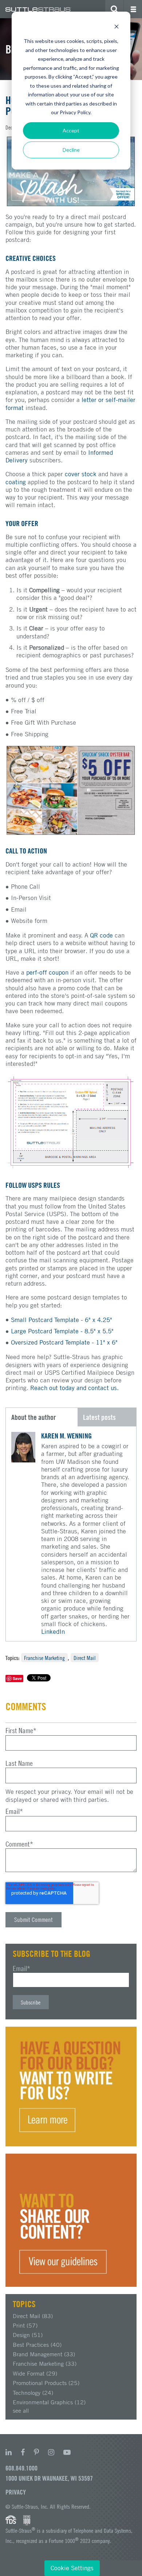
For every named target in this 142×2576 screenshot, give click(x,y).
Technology (33, 2393)
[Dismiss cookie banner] (117, 27)
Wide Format (35, 2373)
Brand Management (44, 2354)
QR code (101, 935)
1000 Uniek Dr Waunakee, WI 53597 (49, 2478)
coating (16, 482)
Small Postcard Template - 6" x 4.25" (62, 1320)
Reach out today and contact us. (74, 1388)
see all (21, 2410)
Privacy (16, 2492)
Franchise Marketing (44, 1658)
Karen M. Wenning (66, 1436)
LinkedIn (53, 1632)
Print (25, 2325)
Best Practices (37, 2345)
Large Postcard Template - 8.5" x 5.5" (62, 1331)
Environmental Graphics (49, 2402)
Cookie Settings (72, 2568)
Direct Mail (85, 1658)
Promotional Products (46, 2383)
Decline (71, 150)
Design (28, 2335)
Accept (71, 130)
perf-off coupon (47, 972)
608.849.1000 (21, 2468)
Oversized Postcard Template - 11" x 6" (64, 1342)
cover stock (81, 474)
